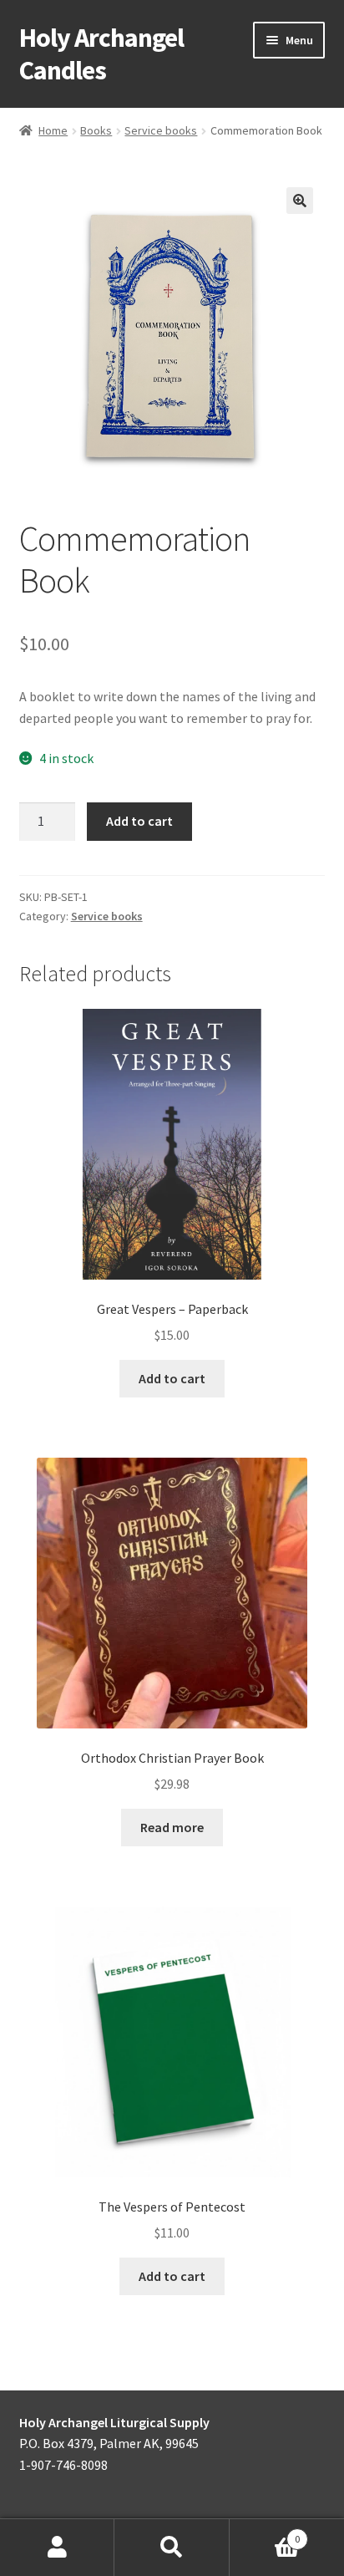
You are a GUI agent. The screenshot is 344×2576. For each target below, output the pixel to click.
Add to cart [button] (172, 1378)
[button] (300, 201)
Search (172, 2548)
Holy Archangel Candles (101, 54)
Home (53, 130)
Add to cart (139, 821)
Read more (172, 1827)
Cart (265, 2533)
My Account (57, 2548)
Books (96, 130)
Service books (161, 130)
